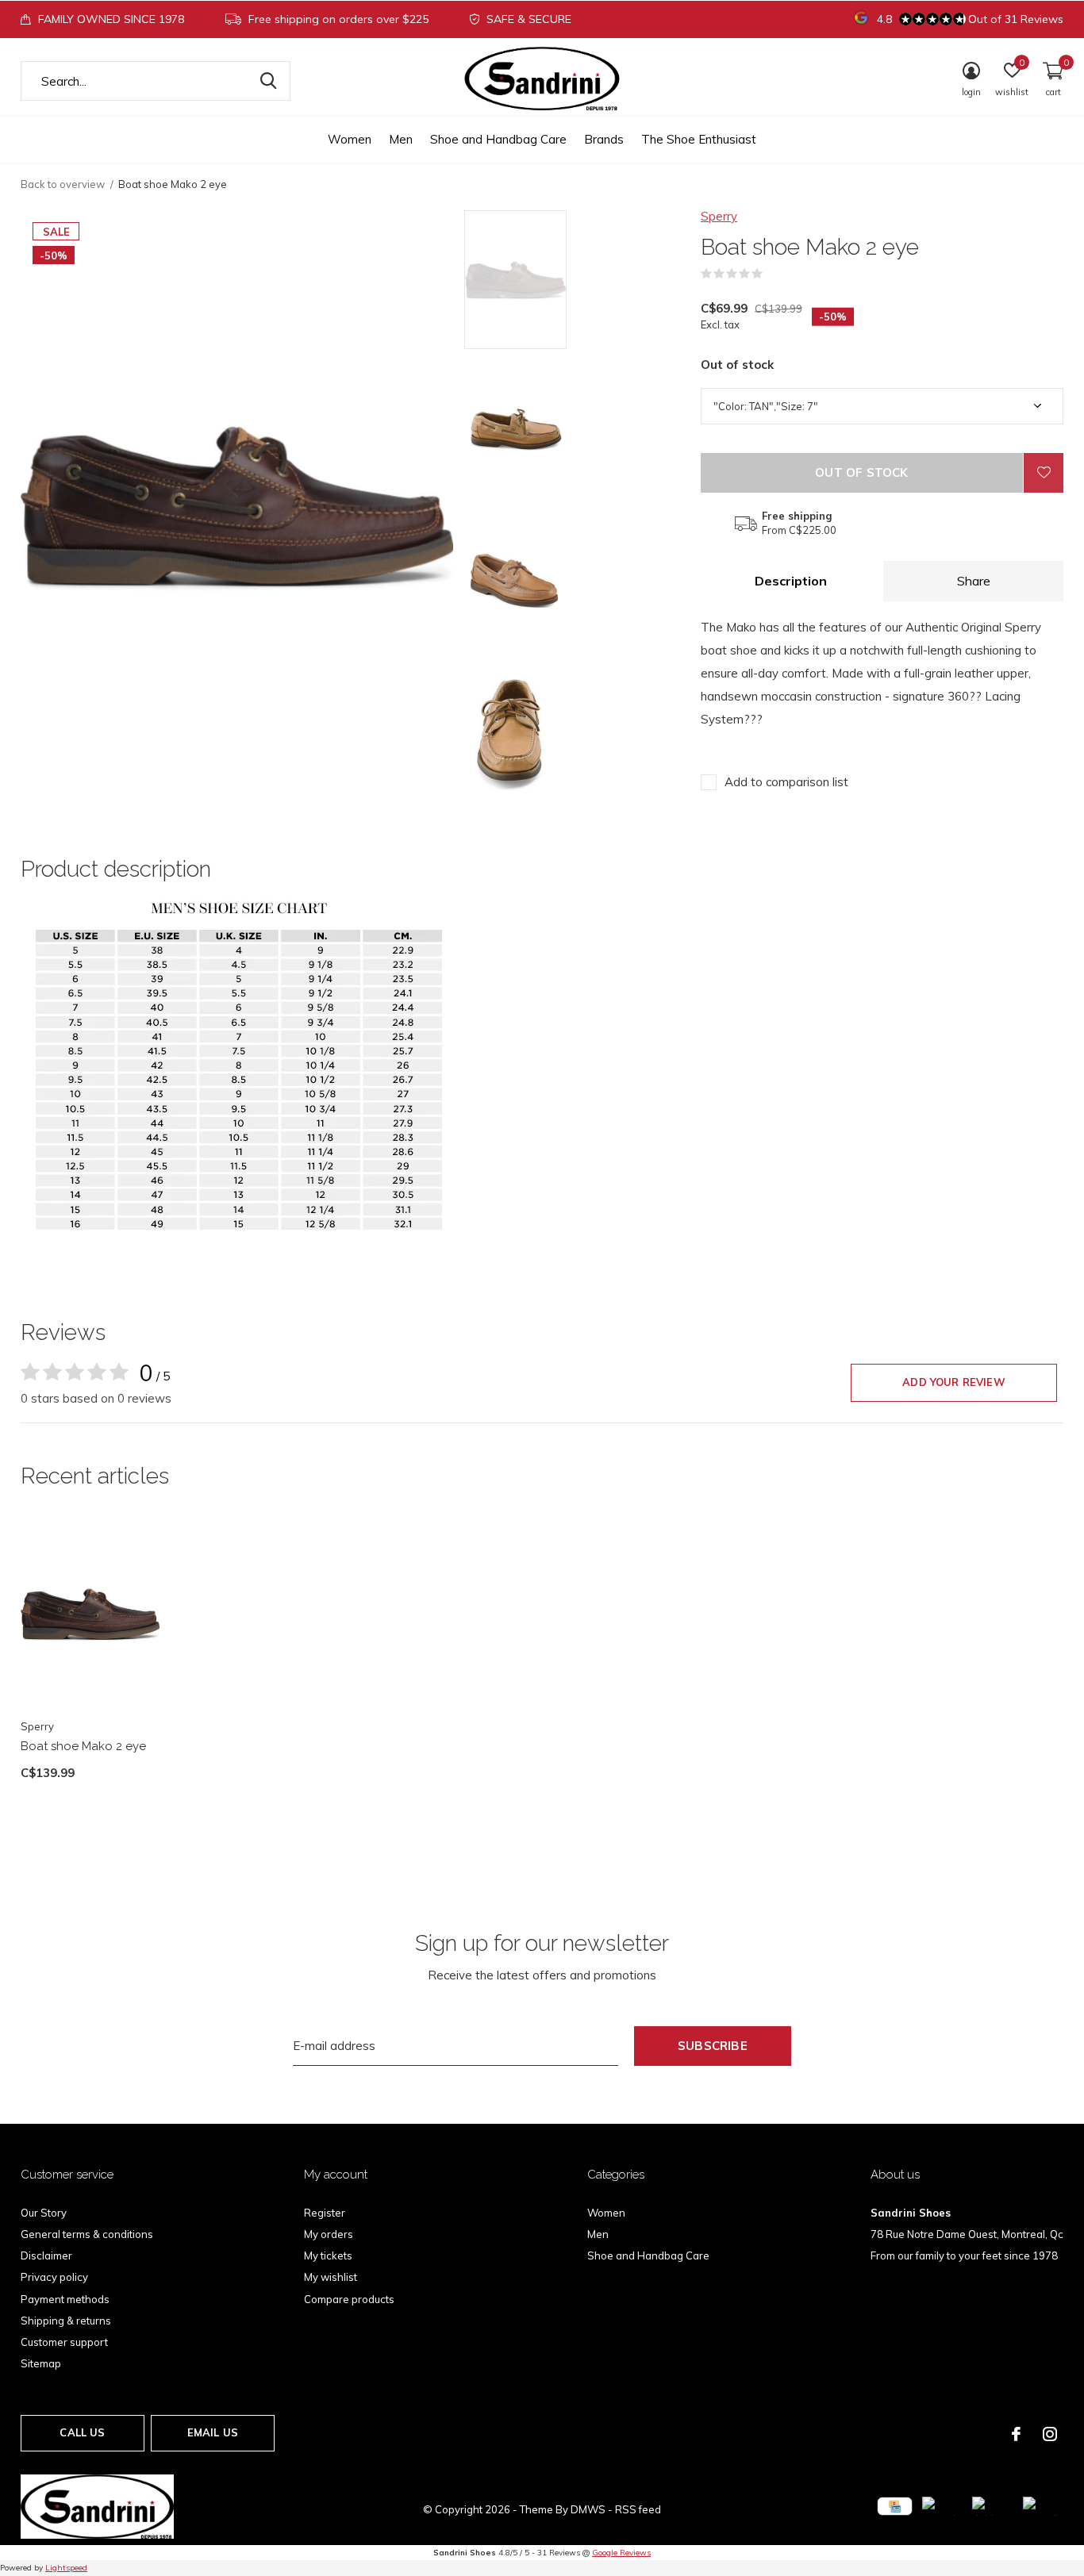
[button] (578, 280)
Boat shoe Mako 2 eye (83, 1746)
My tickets (328, 2255)
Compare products (349, 2299)
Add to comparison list (786, 782)
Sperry (719, 216)
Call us (82, 2432)
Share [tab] (974, 581)
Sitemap (41, 2363)
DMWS (588, 2509)
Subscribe (713, 2046)
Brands (604, 139)
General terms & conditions (87, 2234)
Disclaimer (46, 2255)
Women (350, 139)
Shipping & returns (66, 2321)
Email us (213, 2432)
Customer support (64, 2342)
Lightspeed (66, 2568)
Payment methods (65, 2299)
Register (325, 2213)
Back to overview (63, 184)
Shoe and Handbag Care (498, 139)
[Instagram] (1050, 2434)
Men (401, 139)
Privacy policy (54, 2277)
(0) (773, 274)
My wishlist (331, 2277)
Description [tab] (791, 581)
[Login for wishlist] (1044, 473)
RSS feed (638, 2509)
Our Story (44, 2213)
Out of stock (861, 472)
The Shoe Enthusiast (699, 139)
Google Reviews (621, 2553)
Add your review (954, 1382)
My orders (329, 2234)
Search (268, 81)
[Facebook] (1016, 2434)
